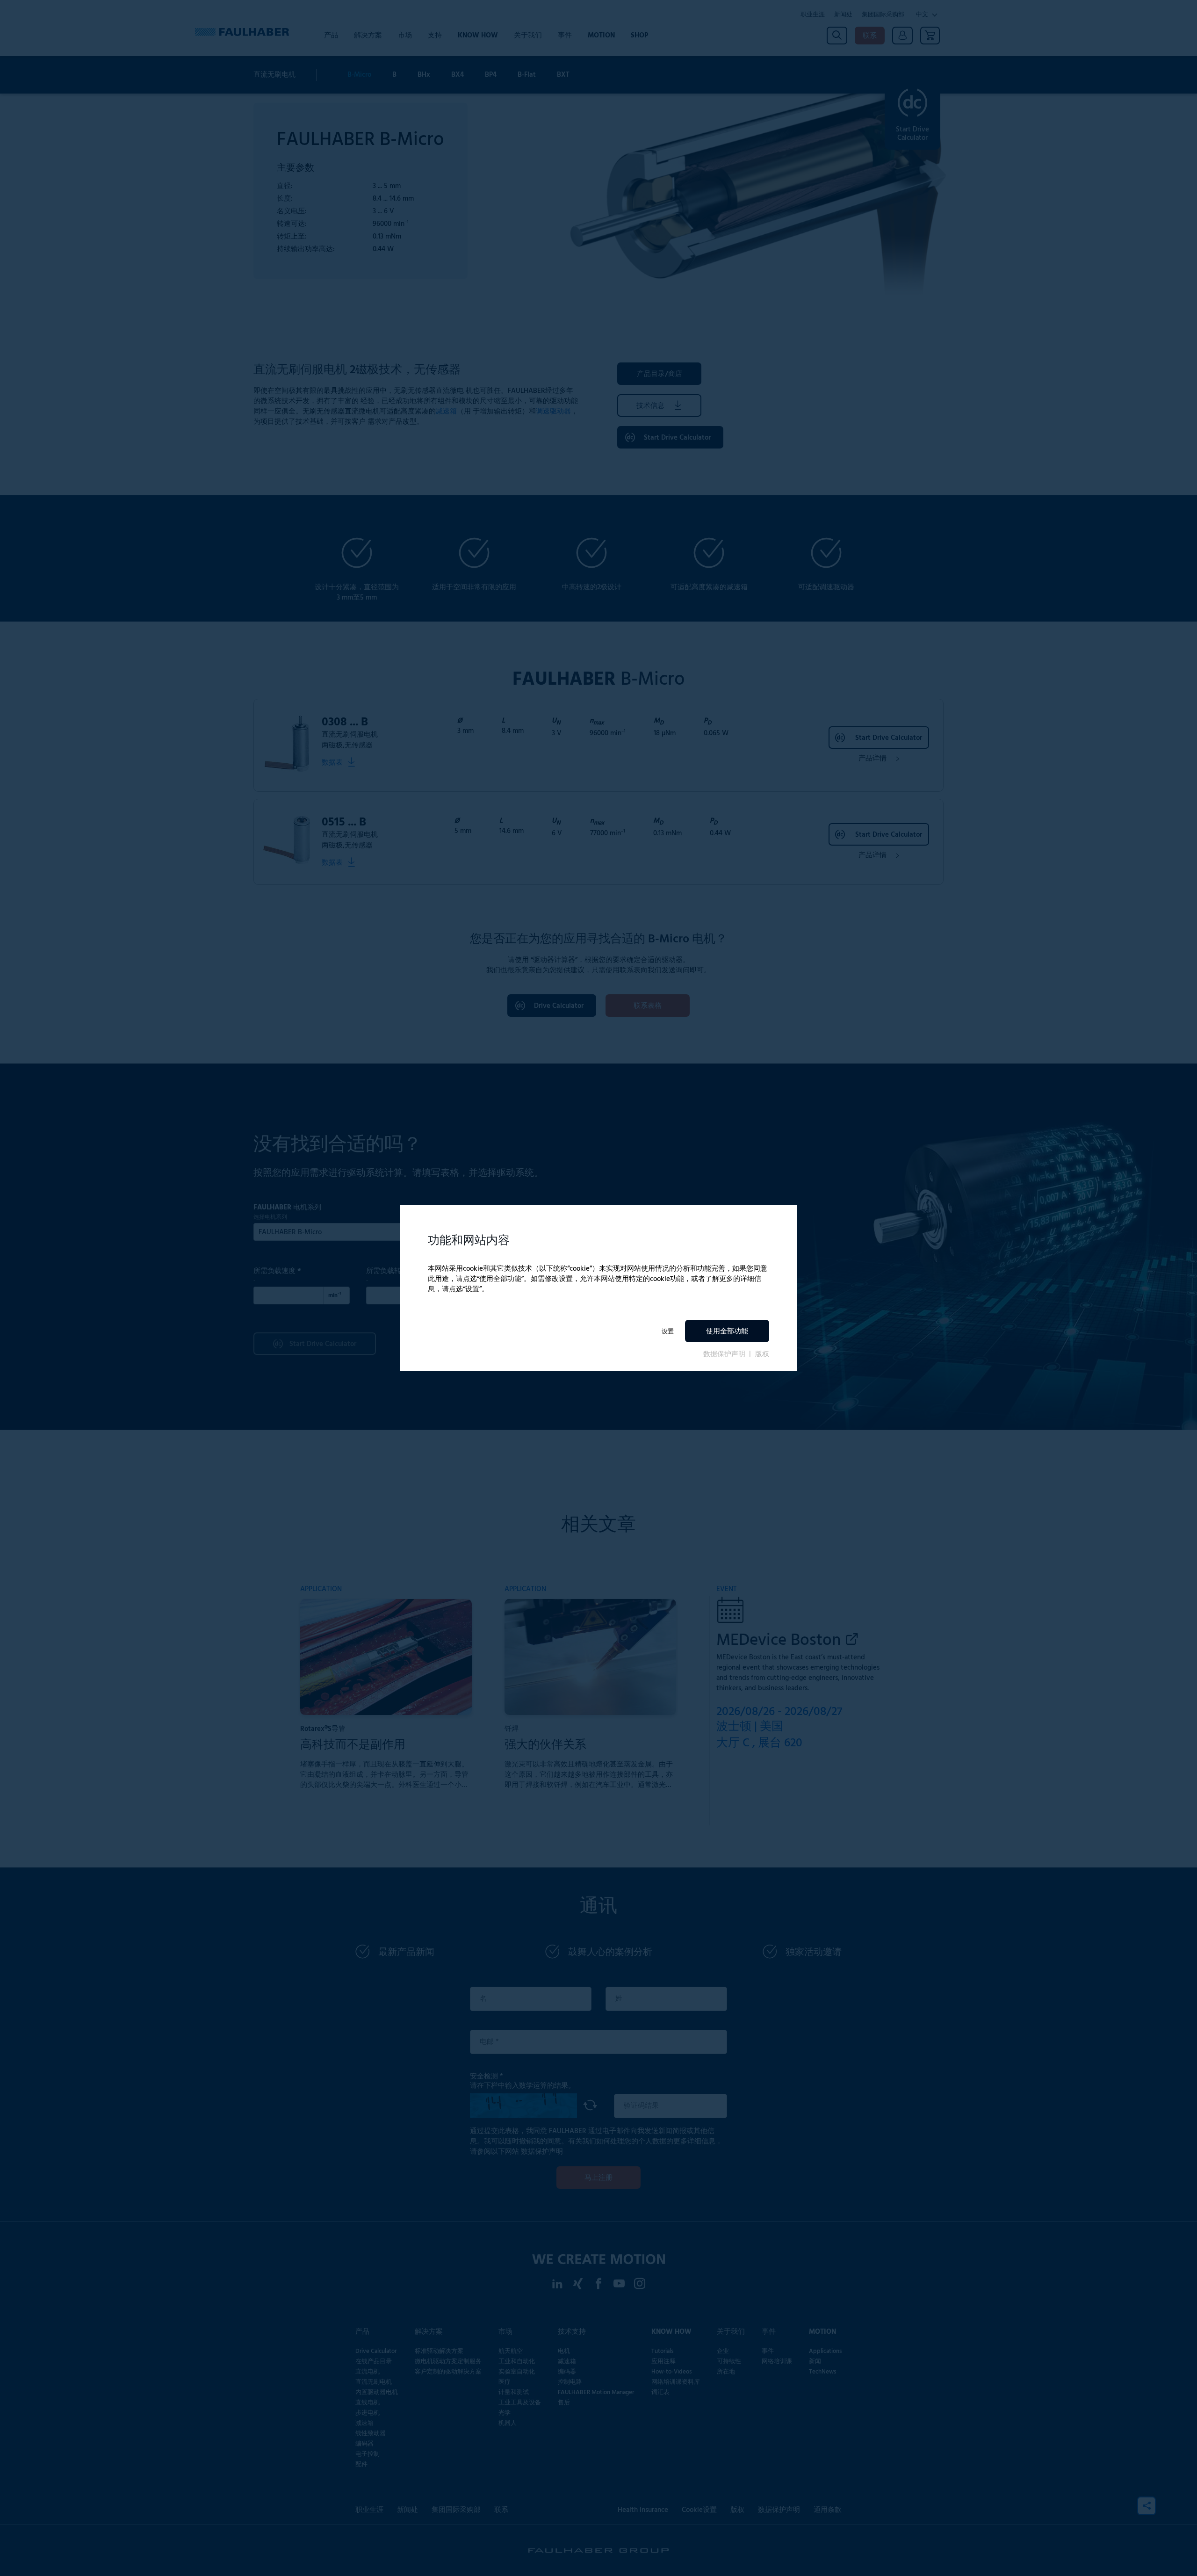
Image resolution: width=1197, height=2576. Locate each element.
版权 (762, 1354)
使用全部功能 (727, 1331)
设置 (668, 1331)
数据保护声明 (725, 1354)
